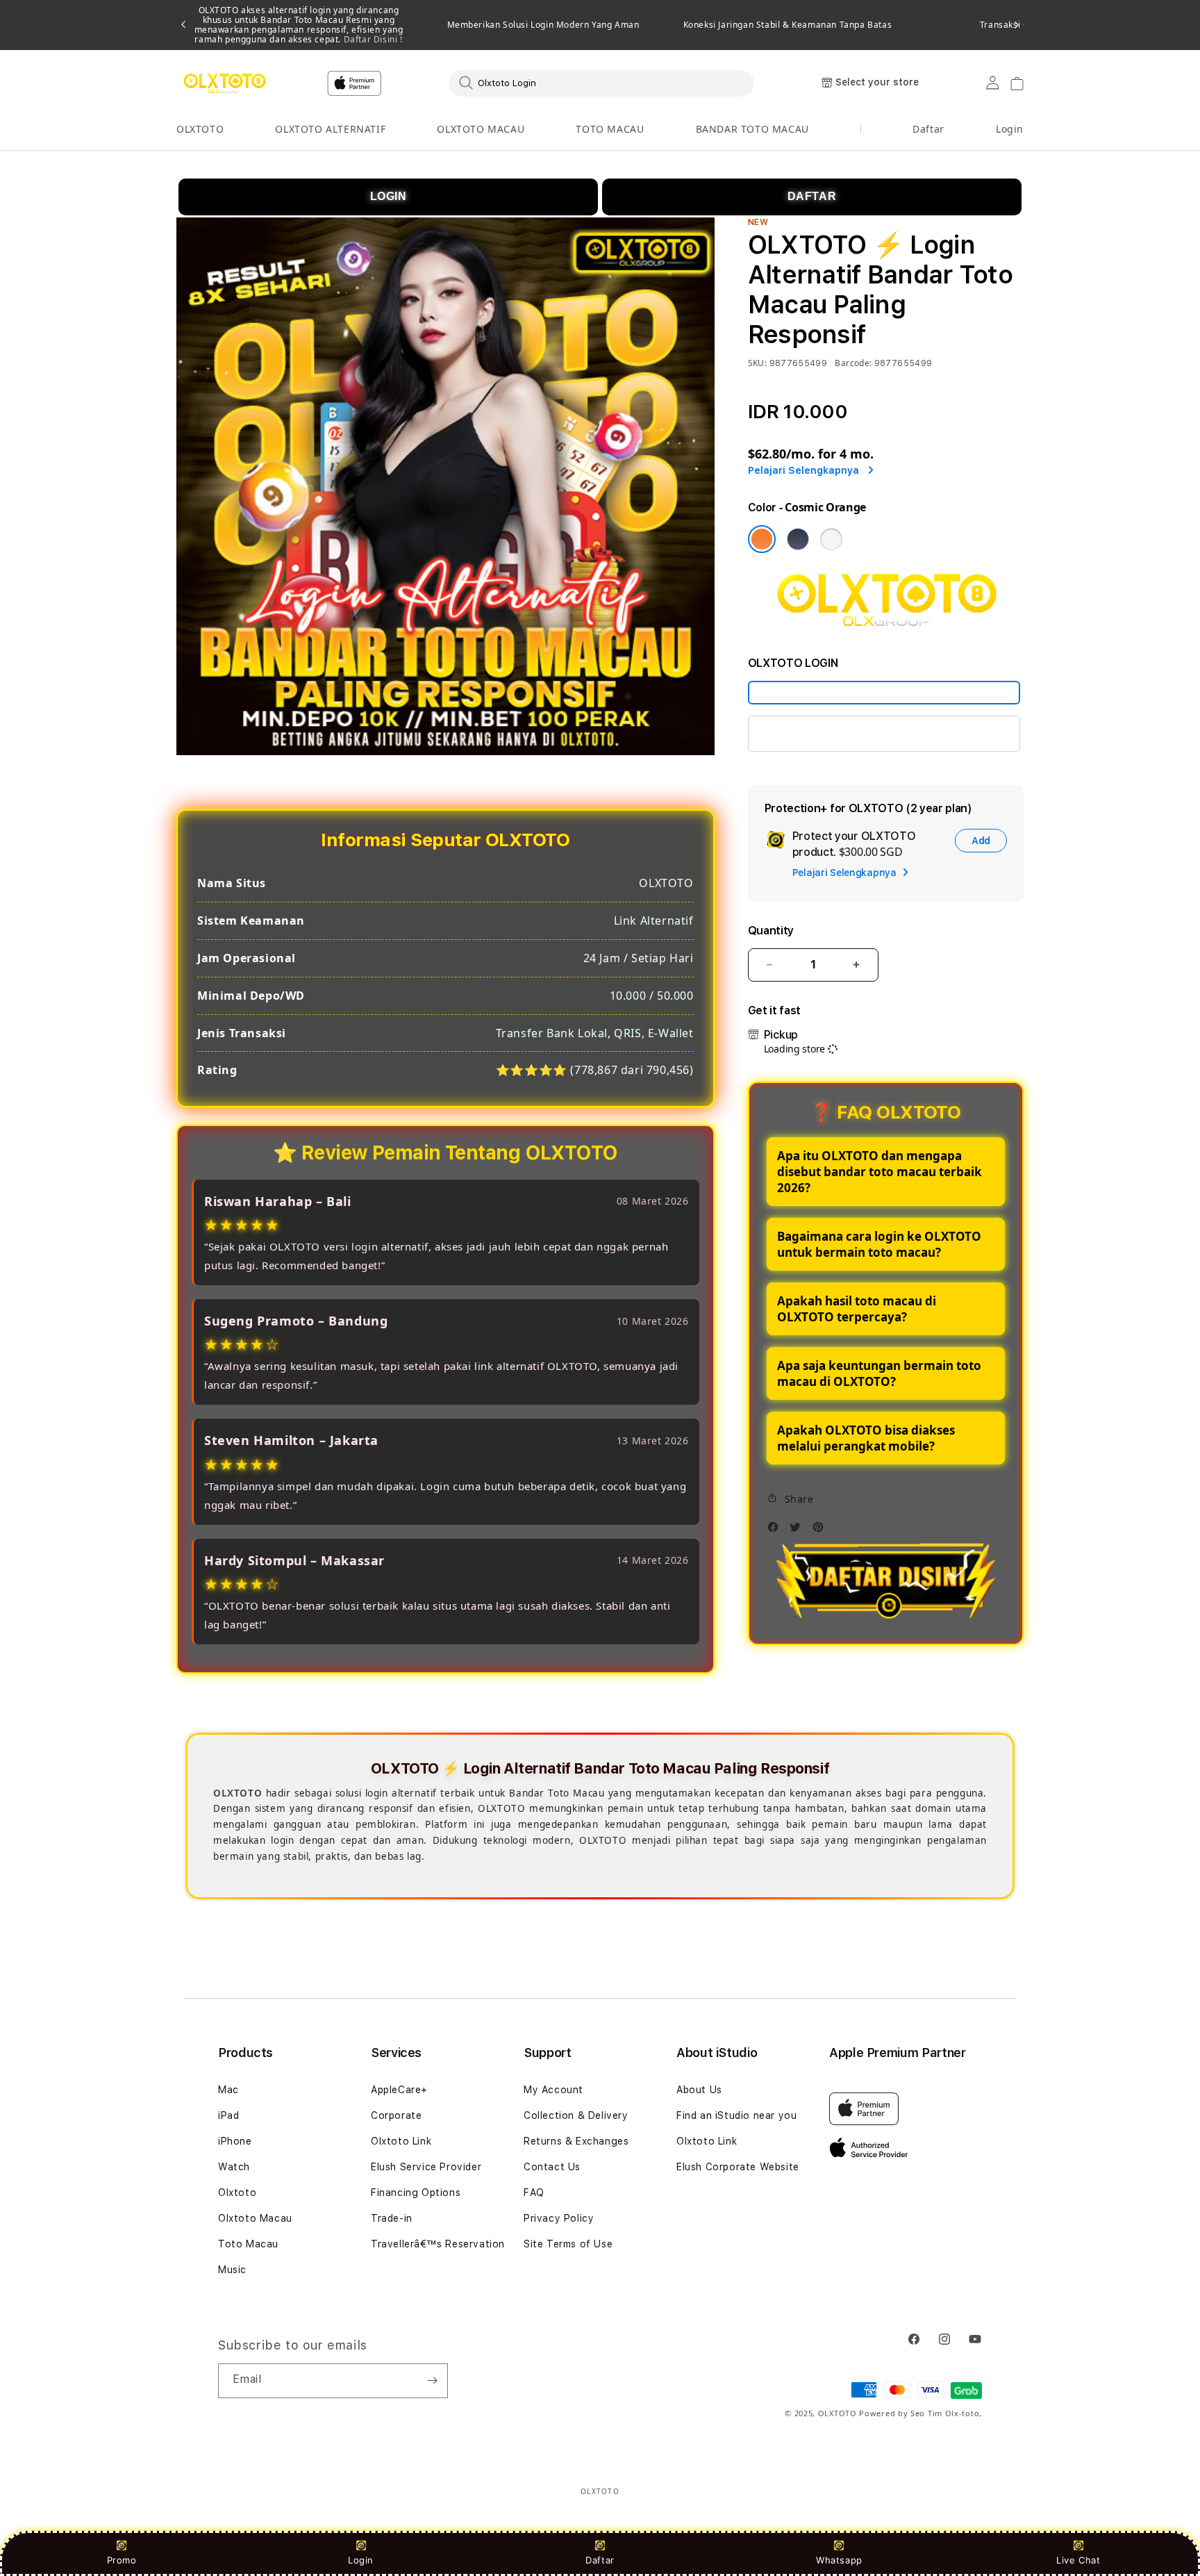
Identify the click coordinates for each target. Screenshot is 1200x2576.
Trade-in (392, 2218)
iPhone (235, 2141)
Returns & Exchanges (576, 2141)
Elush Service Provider (426, 2167)
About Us (699, 2090)
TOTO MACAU (610, 129)
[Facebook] (776, 1531)
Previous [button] (183, 25)
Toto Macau (248, 2244)
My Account (553, 2090)
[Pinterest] (822, 1531)
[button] (200, 130)
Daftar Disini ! (372, 39)
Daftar (600, 2560)
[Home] (225, 83)
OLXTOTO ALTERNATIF (330, 129)
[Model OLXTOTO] (884, 693)
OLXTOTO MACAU (481, 129)
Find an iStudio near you (736, 2115)
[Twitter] (799, 1531)
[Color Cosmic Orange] (762, 539)
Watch (234, 2167)
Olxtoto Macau (255, 2218)
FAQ (534, 2193)
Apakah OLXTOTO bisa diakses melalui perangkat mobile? (866, 1438)
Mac (228, 2090)
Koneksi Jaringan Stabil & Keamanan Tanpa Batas (788, 25)
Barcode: (853, 363)
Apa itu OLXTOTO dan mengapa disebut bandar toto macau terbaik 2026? (880, 1172)
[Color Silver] (831, 539)
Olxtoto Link (401, 2141)
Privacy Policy (559, 2218)
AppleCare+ (399, 2090)
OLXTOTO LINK (802, 733)
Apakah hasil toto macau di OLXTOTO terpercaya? (857, 1309)
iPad (228, 2115)
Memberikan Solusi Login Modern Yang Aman (543, 25)
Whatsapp (839, 2560)
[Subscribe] (432, 2381)
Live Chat (1078, 2560)
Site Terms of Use (568, 2244)
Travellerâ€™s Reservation (438, 2244)
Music (232, 2270)
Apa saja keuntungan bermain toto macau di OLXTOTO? (879, 1373)
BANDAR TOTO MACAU (752, 129)
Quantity (771, 931)
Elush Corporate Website (738, 2167)
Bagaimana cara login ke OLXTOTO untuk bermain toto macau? (879, 1244)
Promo (122, 2560)
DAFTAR (812, 196)
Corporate (396, 2115)
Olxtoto (237, 2193)
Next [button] (1017, 25)
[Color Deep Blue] (798, 539)
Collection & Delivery (576, 2115)
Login (361, 2560)
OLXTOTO (200, 129)
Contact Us (552, 2167)
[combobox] (601, 83)
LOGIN (389, 196)
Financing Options (416, 2193)
